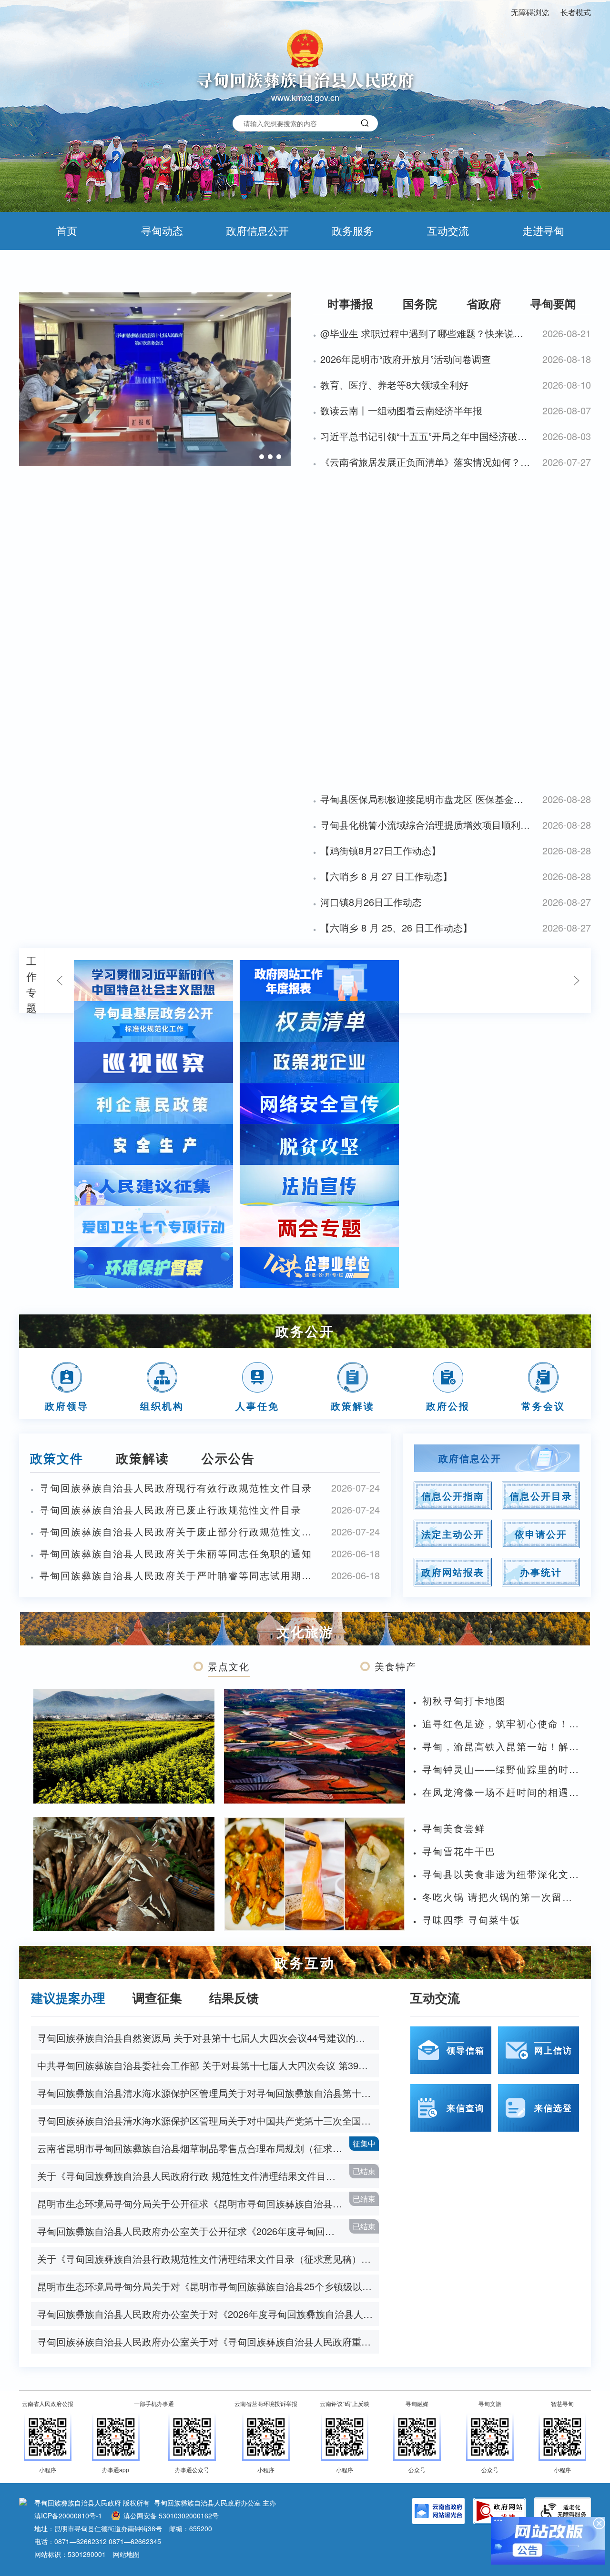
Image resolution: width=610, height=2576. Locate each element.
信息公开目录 (541, 1496)
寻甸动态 (162, 230)
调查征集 (157, 1998)
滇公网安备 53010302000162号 (171, 2516)
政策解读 (142, 1458)
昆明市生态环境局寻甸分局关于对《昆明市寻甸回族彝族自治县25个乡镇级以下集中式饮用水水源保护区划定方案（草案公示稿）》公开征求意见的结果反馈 (208, 2286)
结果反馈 (234, 1998)
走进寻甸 (543, 230)
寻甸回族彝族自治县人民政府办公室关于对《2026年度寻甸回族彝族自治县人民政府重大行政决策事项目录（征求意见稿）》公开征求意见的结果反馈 (208, 2314)
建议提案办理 (68, 1998)
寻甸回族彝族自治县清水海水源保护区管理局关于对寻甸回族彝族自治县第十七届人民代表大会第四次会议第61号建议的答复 (208, 2093)
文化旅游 (305, 1631)
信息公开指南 (453, 1496)
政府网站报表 (453, 1572)
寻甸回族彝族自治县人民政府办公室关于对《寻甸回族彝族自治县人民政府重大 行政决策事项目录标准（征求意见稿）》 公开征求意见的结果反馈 (208, 2341)
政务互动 (305, 1962)
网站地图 (126, 2554)
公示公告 (228, 1458)
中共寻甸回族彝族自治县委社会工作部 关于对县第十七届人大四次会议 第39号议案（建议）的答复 (208, 2065)
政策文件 (57, 1458)
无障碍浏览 (530, 12)
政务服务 (353, 230)
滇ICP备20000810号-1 (68, 2516)
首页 (67, 230)
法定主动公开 (453, 1534)
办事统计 (541, 1572)
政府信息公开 (257, 230)
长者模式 (576, 12)
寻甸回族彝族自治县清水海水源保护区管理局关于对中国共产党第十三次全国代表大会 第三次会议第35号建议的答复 (208, 2120)
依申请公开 (541, 1534)
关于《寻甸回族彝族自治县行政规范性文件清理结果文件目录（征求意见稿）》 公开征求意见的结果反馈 (208, 2259)
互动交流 (448, 230)
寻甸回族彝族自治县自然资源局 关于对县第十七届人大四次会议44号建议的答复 (206, 2038)
